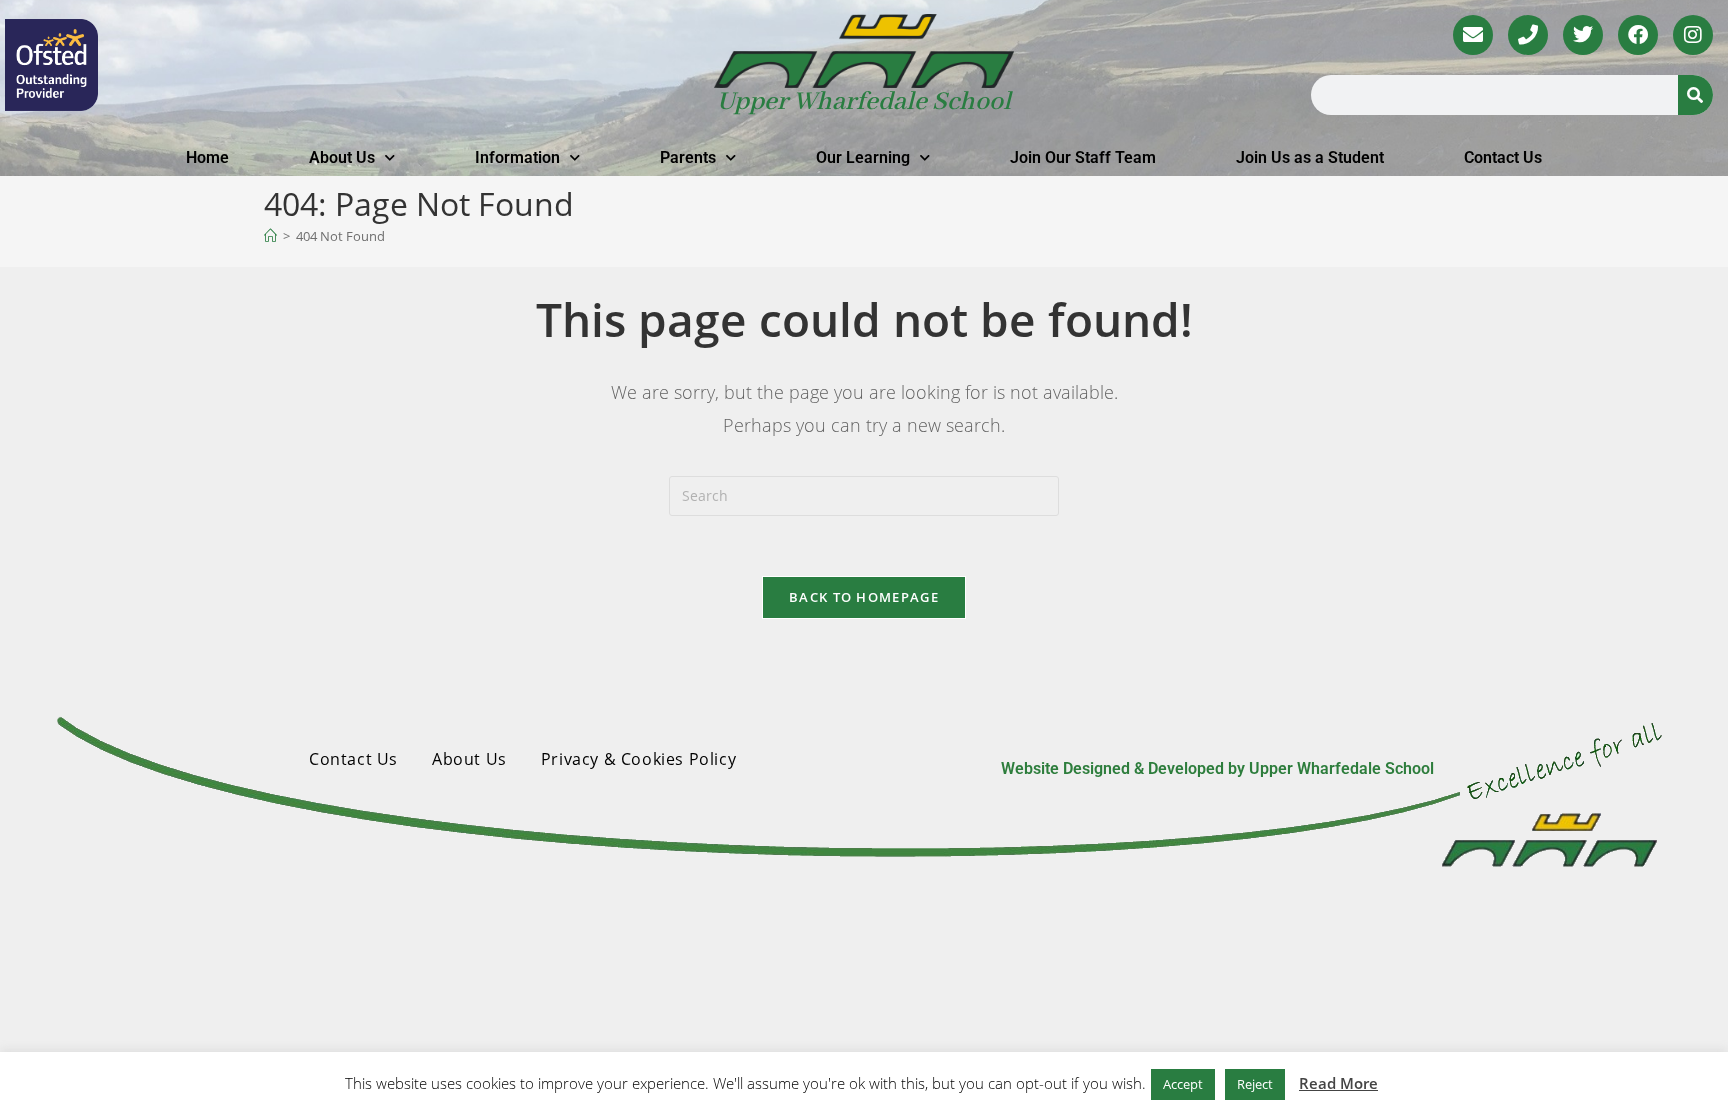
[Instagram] (1693, 35)
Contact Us (1503, 157)
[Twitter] (1583, 35)
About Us (342, 157)
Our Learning (863, 157)
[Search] (1695, 95)
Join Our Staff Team (1083, 157)
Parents (688, 157)
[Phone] (1528, 35)
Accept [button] (1183, 1084)
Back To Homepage (864, 597)
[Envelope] (1473, 35)
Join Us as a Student (1310, 157)
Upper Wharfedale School (864, 102)
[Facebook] (1638, 35)
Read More (1338, 1083)
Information (517, 157)
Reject (1255, 1084)
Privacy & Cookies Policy (638, 759)
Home (207, 157)
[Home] (270, 236)
